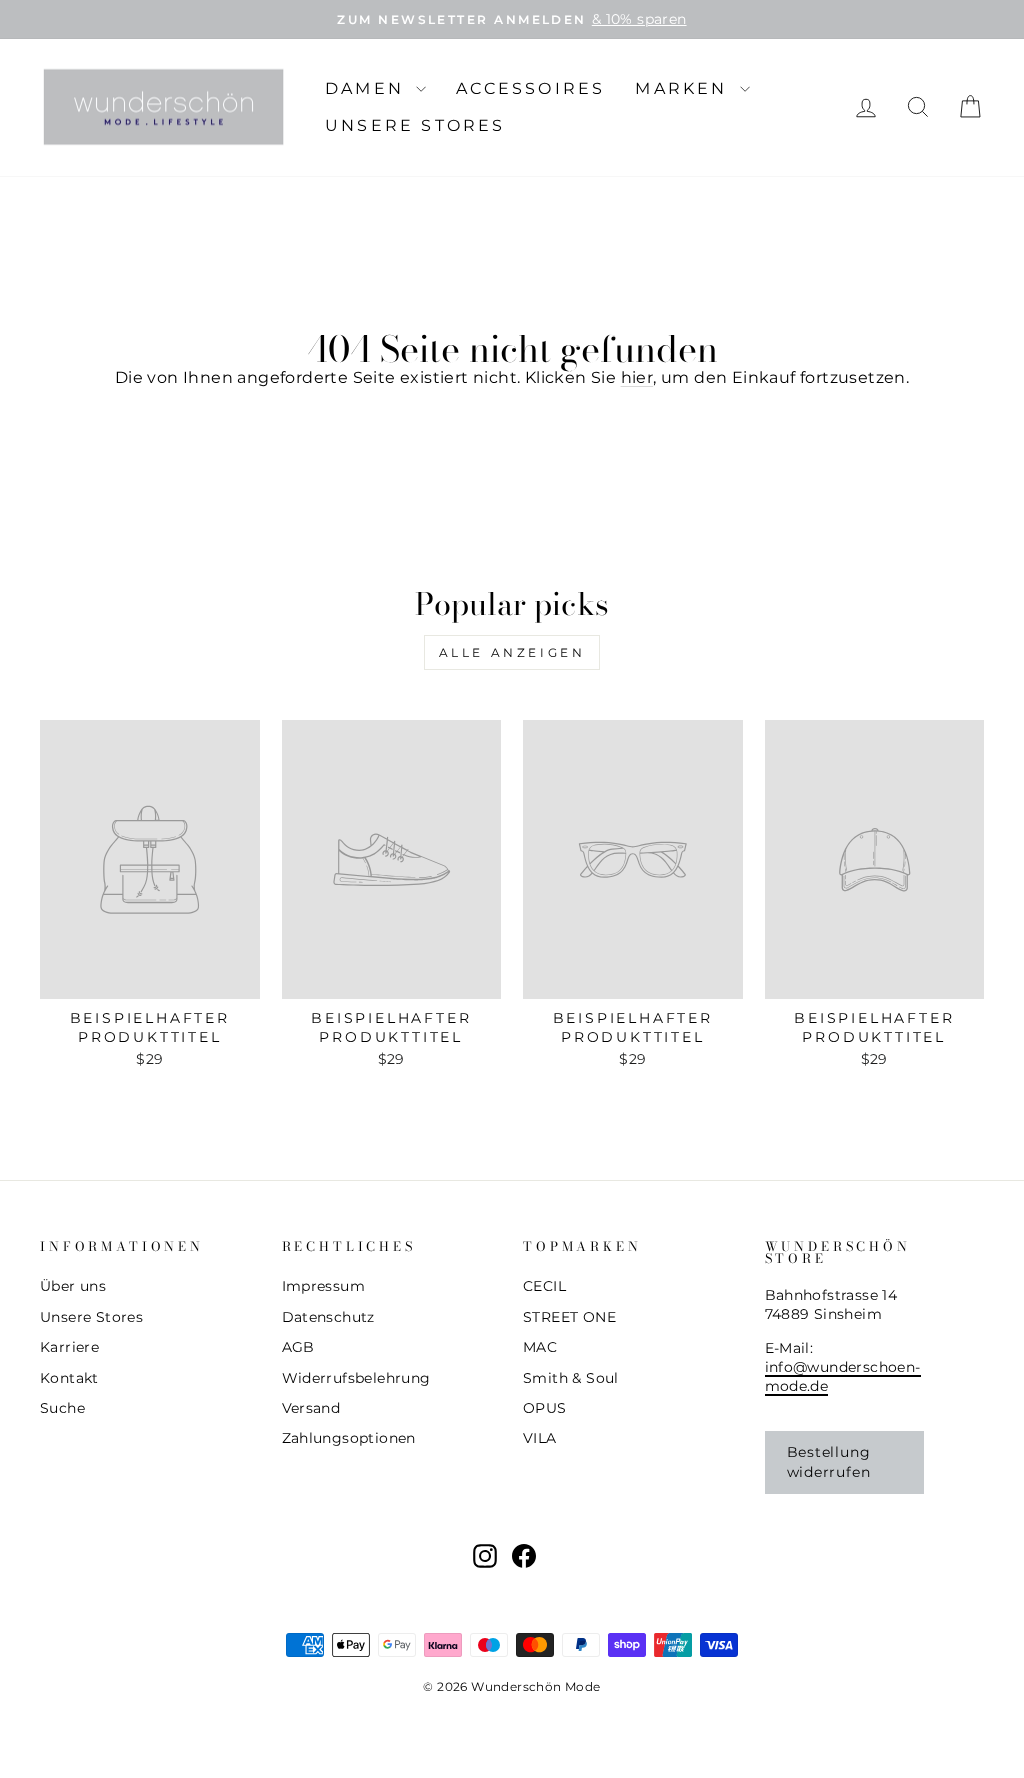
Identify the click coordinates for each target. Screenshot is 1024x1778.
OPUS (545, 1408)
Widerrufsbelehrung (356, 1378)
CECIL (544, 1286)
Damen (368, 88)
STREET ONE (569, 1317)
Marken (684, 88)
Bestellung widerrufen (829, 1462)
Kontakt (69, 1378)
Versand (311, 1408)
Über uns (73, 1286)
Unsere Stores (415, 125)
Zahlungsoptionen (349, 1438)
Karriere (69, 1347)
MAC (540, 1347)
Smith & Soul (571, 1378)
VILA (540, 1438)
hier (637, 377)
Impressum (324, 1286)
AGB (298, 1347)
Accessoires (530, 88)
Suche (62, 1408)
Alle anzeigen (512, 652)
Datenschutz (328, 1317)
